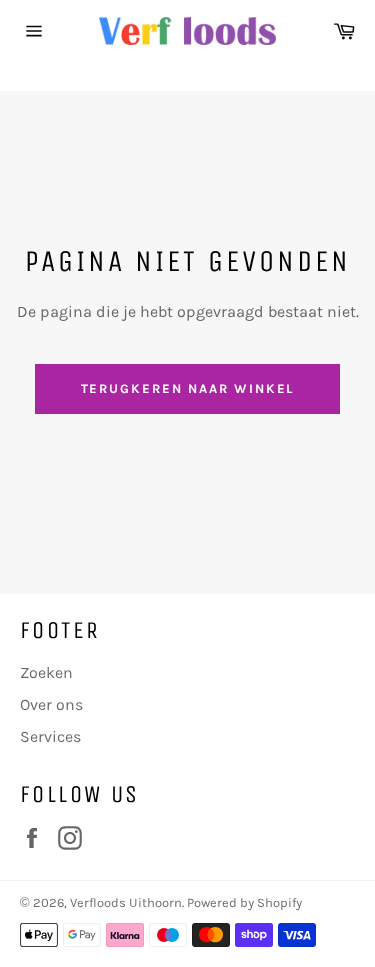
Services (50, 736)
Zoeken (46, 672)
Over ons (51, 704)
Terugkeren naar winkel (188, 388)
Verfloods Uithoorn (126, 902)
